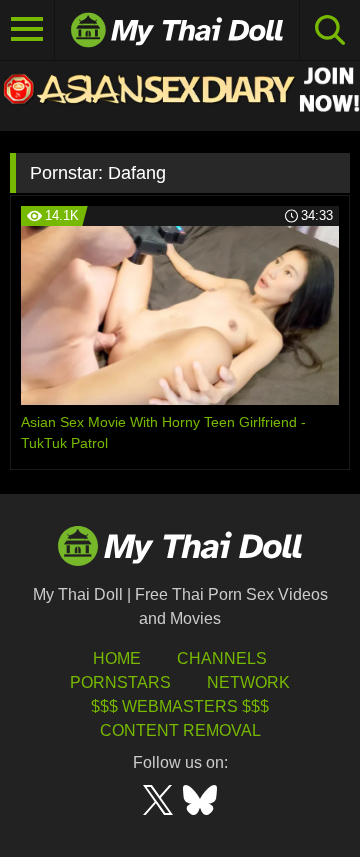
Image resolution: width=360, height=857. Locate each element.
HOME (117, 658)
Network (248, 682)
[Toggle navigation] (27, 30)
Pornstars (120, 682)
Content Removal (180, 730)
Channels (222, 658)
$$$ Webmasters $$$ (180, 706)
